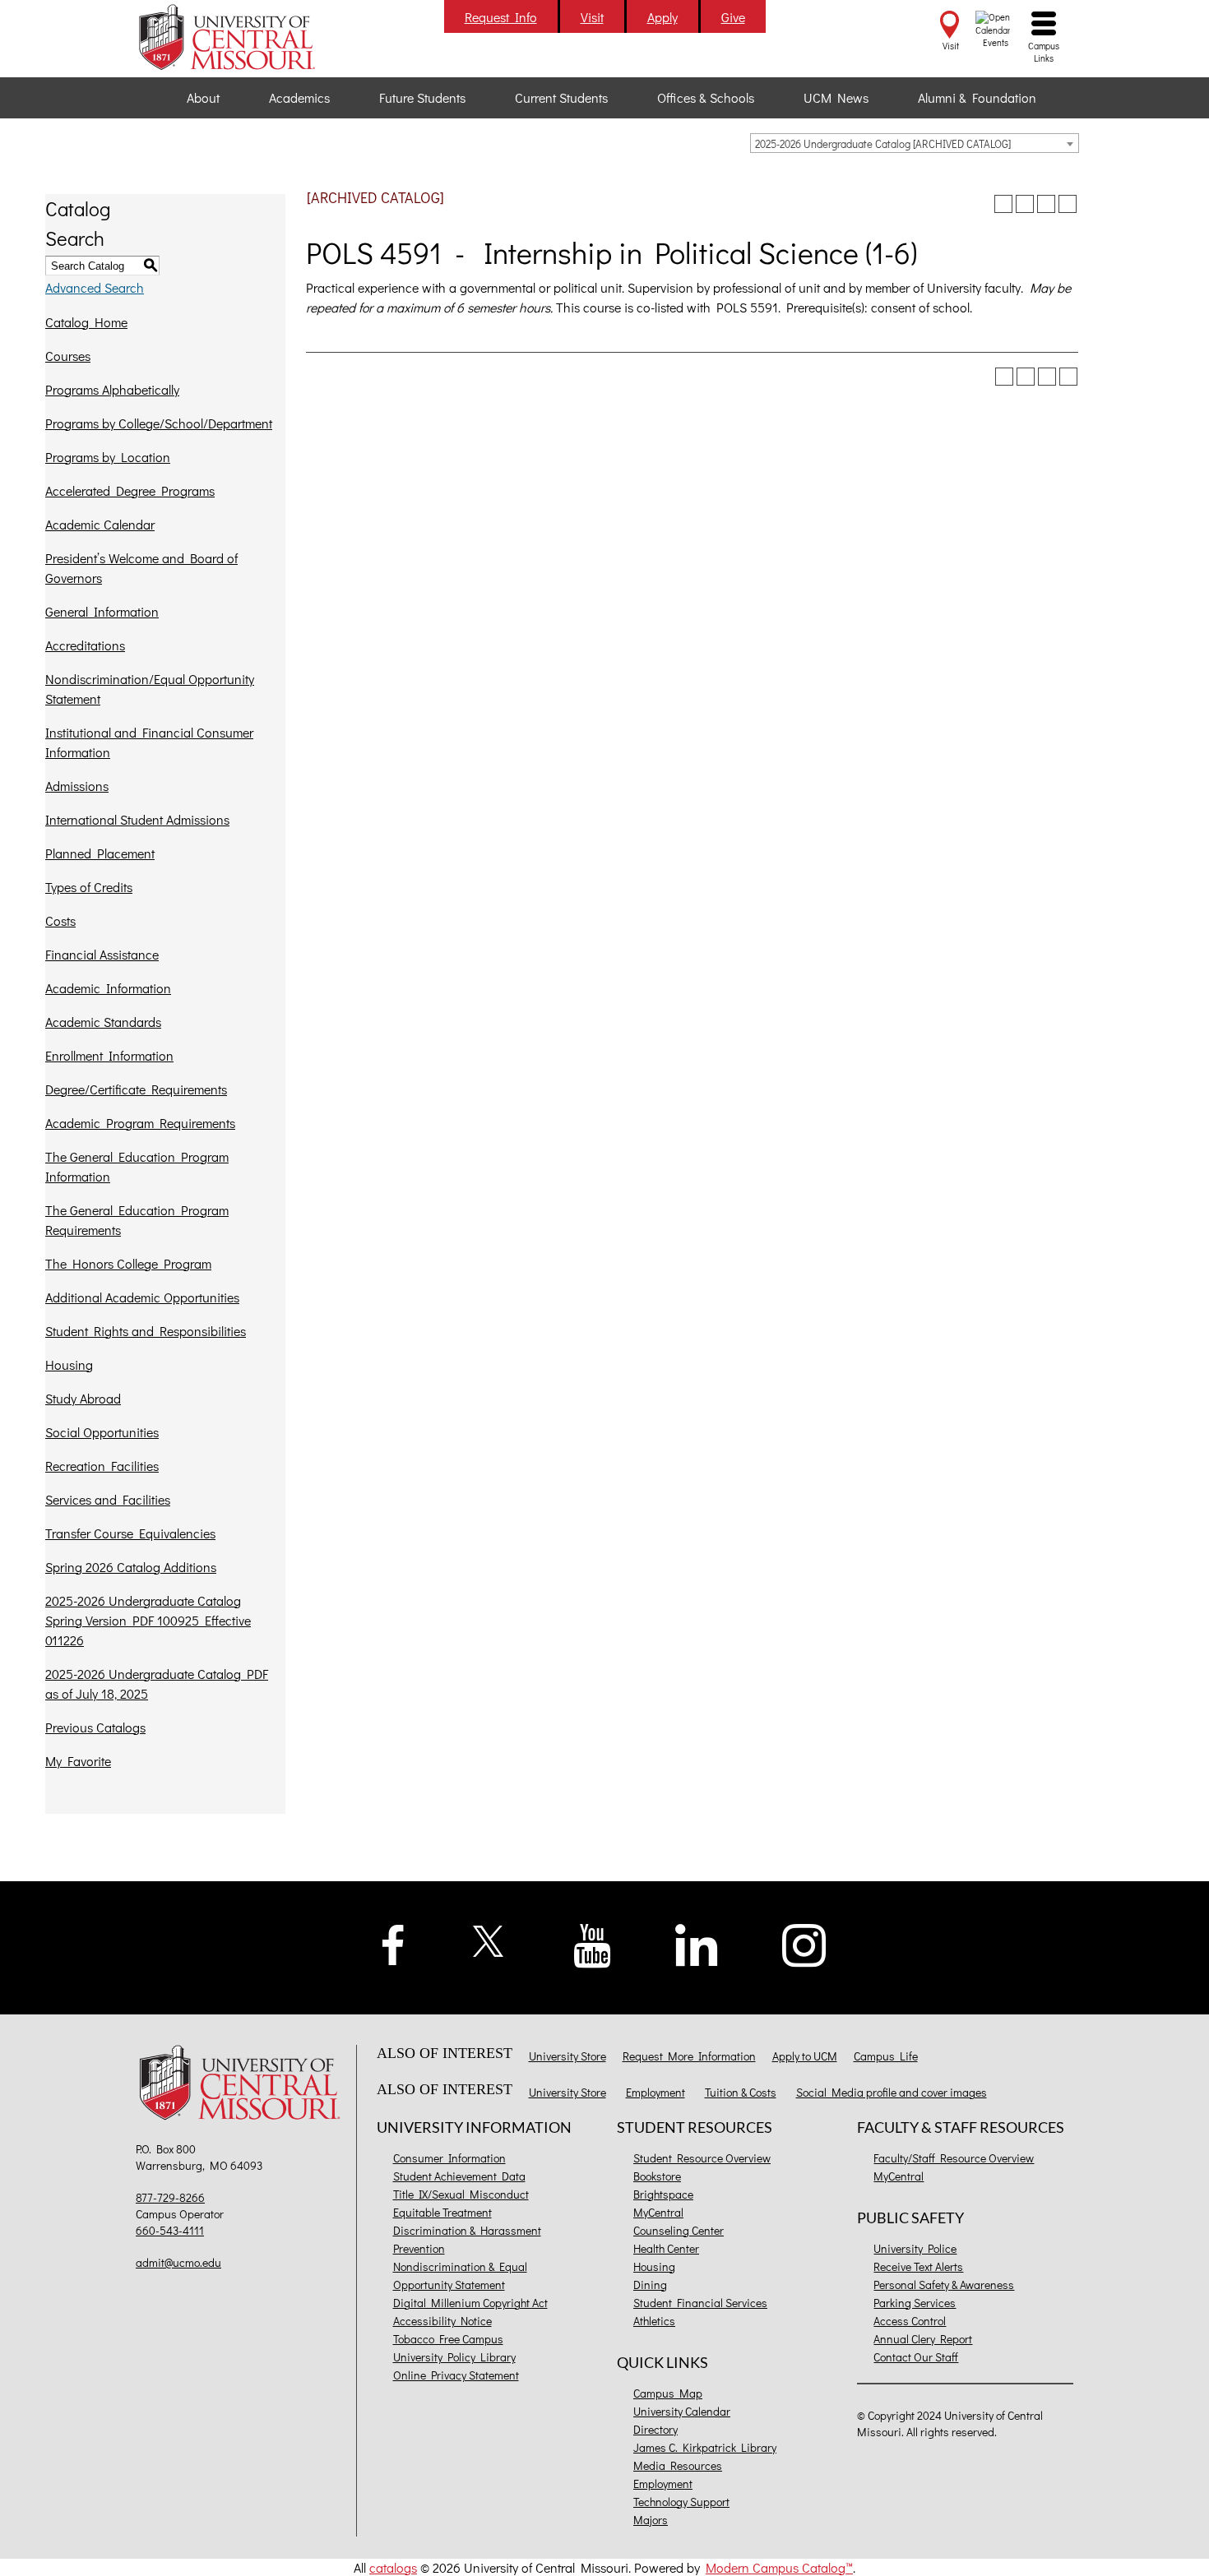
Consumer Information (449, 2158)
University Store (567, 2056)
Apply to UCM (805, 2056)
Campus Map (668, 2393)
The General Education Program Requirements (137, 1220)
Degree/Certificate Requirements (136, 1089)
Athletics (654, 2321)
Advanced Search (95, 287)
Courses (68, 356)
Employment (655, 2092)
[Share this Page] (1025, 204)
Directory (655, 2429)
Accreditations (85, 645)
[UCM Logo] (244, 2085)
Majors (651, 2520)
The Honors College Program (128, 1263)
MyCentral (658, 2212)
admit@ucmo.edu (178, 2262)
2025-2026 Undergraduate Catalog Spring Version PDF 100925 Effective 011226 (148, 1620)
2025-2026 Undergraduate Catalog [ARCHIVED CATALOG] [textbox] (883, 143)
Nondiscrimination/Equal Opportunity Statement (150, 689)
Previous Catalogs (95, 1727)
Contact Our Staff (916, 2357)
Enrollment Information (109, 1055)
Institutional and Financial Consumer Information (149, 742)
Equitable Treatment (442, 2212)
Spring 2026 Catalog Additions (131, 1567)
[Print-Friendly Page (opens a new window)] (1046, 204)
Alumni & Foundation (977, 97)
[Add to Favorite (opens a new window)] (1003, 204)
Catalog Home (86, 322)
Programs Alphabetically (112, 389)
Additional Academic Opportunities (142, 1297)
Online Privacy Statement (456, 2375)
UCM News (836, 97)
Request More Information (689, 2056)
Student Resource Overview (702, 2158)
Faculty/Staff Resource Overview (954, 2158)
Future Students (422, 97)
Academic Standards (103, 1022)
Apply (662, 17)
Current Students (561, 97)
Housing (69, 1364)
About (203, 97)
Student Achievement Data (459, 2176)
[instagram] (804, 1943)
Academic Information (108, 988)
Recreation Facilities (102, 1466)
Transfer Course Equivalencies (130, 1533)
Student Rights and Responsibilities (146, 1331)
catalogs (393, 2567)
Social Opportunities (102, 1432)
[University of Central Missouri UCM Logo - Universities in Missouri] (244, 37)
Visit (592, 17)
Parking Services (915, 2303)
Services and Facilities (108, 1499)
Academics (299, 97)
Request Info (501, 17)
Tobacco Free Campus (448, 2339)
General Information (102, 611)
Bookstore (657, 2176)
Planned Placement (100, 853)
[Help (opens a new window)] (1068, 204)
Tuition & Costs (741, 2092)
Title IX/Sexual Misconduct (461, 2194)
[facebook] (393, 1942)
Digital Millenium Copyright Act (470, 2303)
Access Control (910, 2321)
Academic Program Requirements (140, 1123)
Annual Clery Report (923, 2339)
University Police (915, 2248)
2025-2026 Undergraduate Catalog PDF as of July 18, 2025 (157, 1683)
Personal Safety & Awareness (944, 2285)
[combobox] (915, 143)
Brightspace (663, 2194)
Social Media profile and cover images (892, 2092)
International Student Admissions (137, 819)
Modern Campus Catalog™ (779, 2567)
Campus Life (886, 2056)
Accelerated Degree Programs (130, 490)
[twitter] (489, 1939)
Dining (650, 2285)
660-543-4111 (170, 2230)
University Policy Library (454, 2357)
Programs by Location (108, 457)
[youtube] (593, 1944)
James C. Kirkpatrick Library (705, 2447)
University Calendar (682, 2411)
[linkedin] (697, 1943)
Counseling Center (679, 2230)
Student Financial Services (700, 2303)
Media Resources (678, 2465)
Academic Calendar (100, 524)
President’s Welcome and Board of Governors (141, 568)
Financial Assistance (102, 954)
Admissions (77, 786)
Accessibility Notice (442, 2321)
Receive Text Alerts (918, 2266)
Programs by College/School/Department (159, 423)
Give (733, 17)
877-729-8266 (170, 2197)
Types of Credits (89, 887)
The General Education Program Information (137, 1166)
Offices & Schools (706, 97)
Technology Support (681, 2502)
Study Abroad (83, 1398)
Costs (60, 920)
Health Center (666, 2248)
